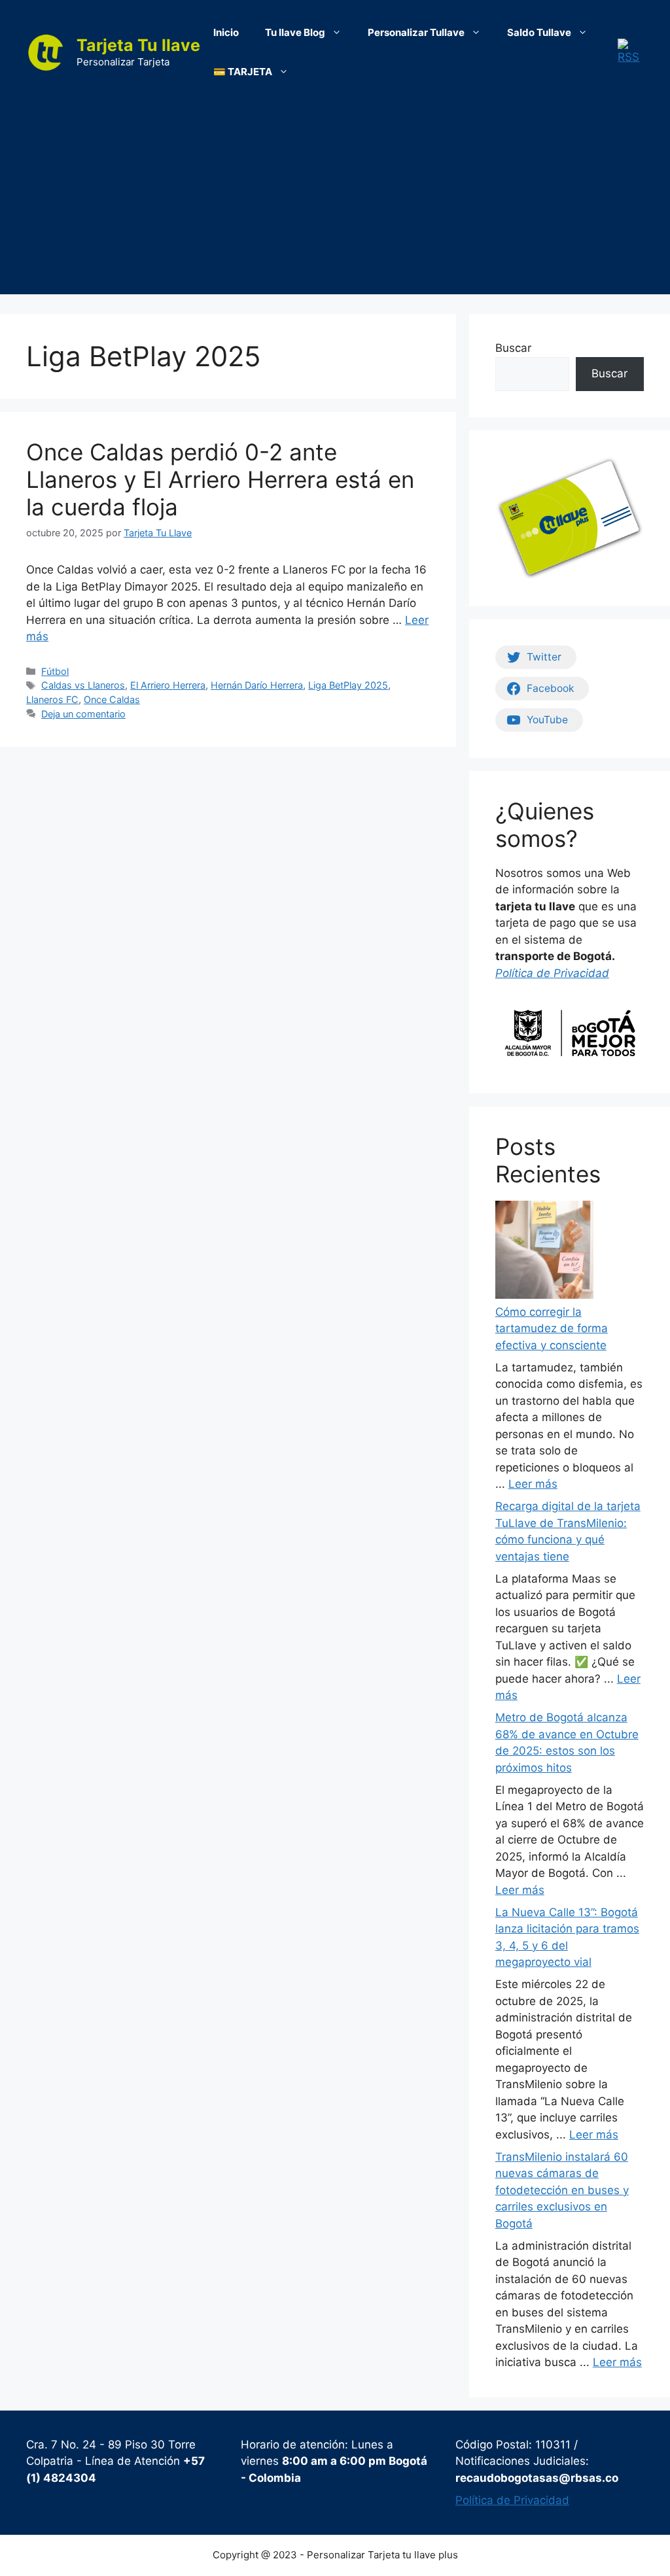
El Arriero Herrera (168, 685)
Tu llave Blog (295, 32)
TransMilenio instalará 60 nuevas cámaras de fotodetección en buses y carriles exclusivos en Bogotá (562, 2190)
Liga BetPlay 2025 (348, 685)
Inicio (226, 32)
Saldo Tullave (539, 32)
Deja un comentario (83, 714)
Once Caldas (112, 699)
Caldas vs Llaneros (83, 685)
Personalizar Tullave (416, 32)
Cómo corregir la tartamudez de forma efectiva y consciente (552, 1329)
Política (516, 973)
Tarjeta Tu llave (138, 45)
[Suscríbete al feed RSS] (631, 52)
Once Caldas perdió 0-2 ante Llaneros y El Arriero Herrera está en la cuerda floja (220, 479)
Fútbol (55, 671)
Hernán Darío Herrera (257, 685)
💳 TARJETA (243, 72)
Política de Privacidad (512, 2500)
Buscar (513, 348)
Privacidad (581, 973)
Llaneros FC (52, 699)
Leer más (533, 1484)
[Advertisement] (335, 203)
